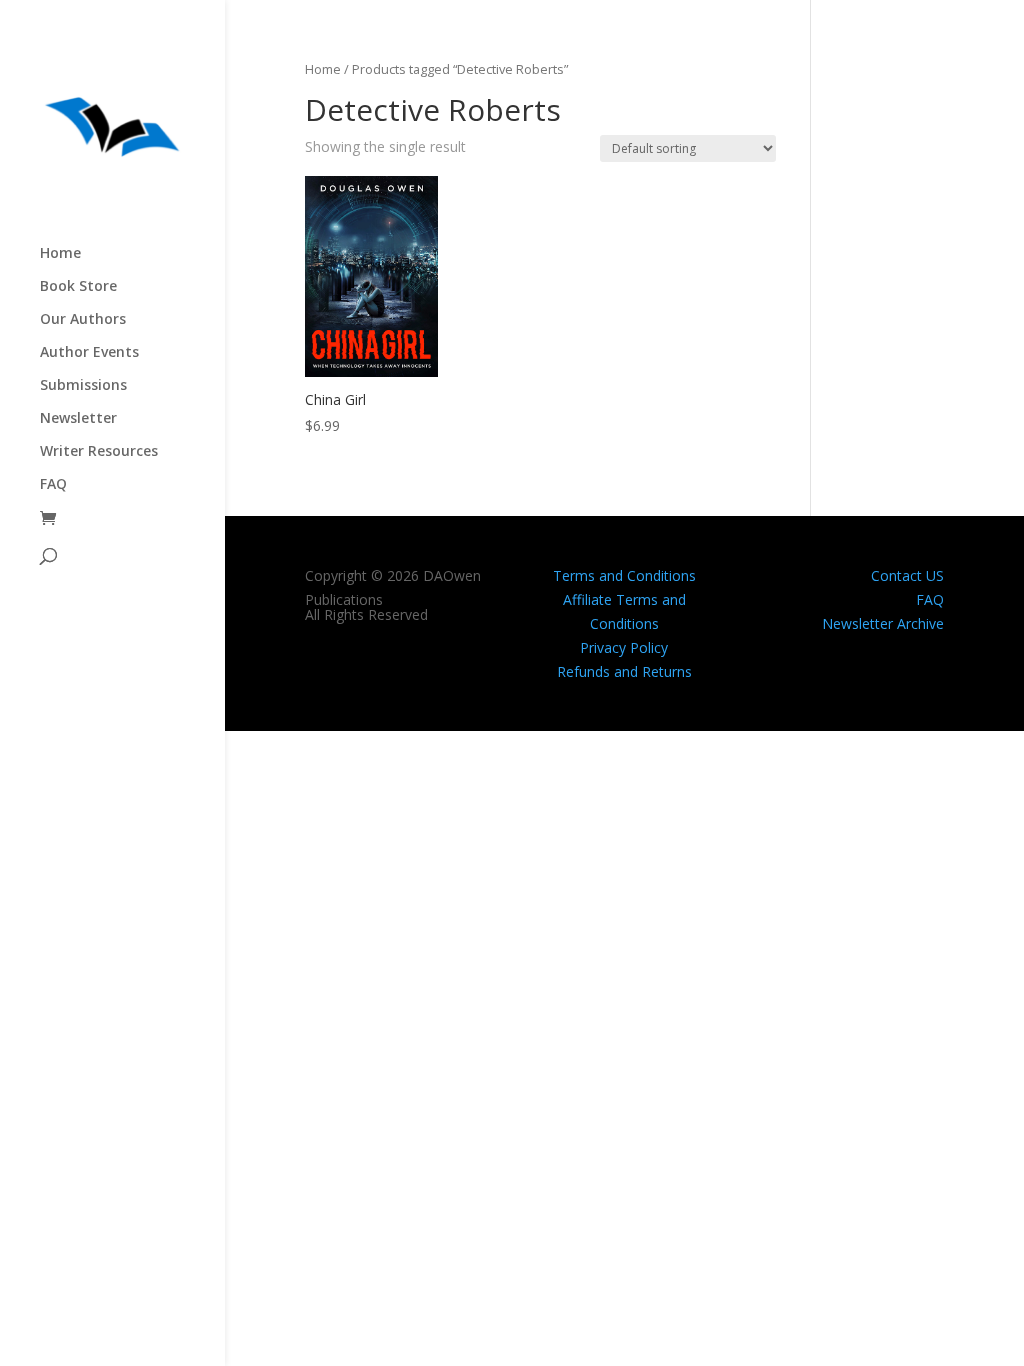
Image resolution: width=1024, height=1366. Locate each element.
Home (60, 254)
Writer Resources (99, 452)
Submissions (83, 386)
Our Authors (83, 320)
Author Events (89, 353)
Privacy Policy (624, 647)
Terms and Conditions (624, 575)
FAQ (53, 485)
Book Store (78, 287)
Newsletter (78, 419)
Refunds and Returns (624, 671)
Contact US (907, 575)
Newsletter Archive (883, 623)
